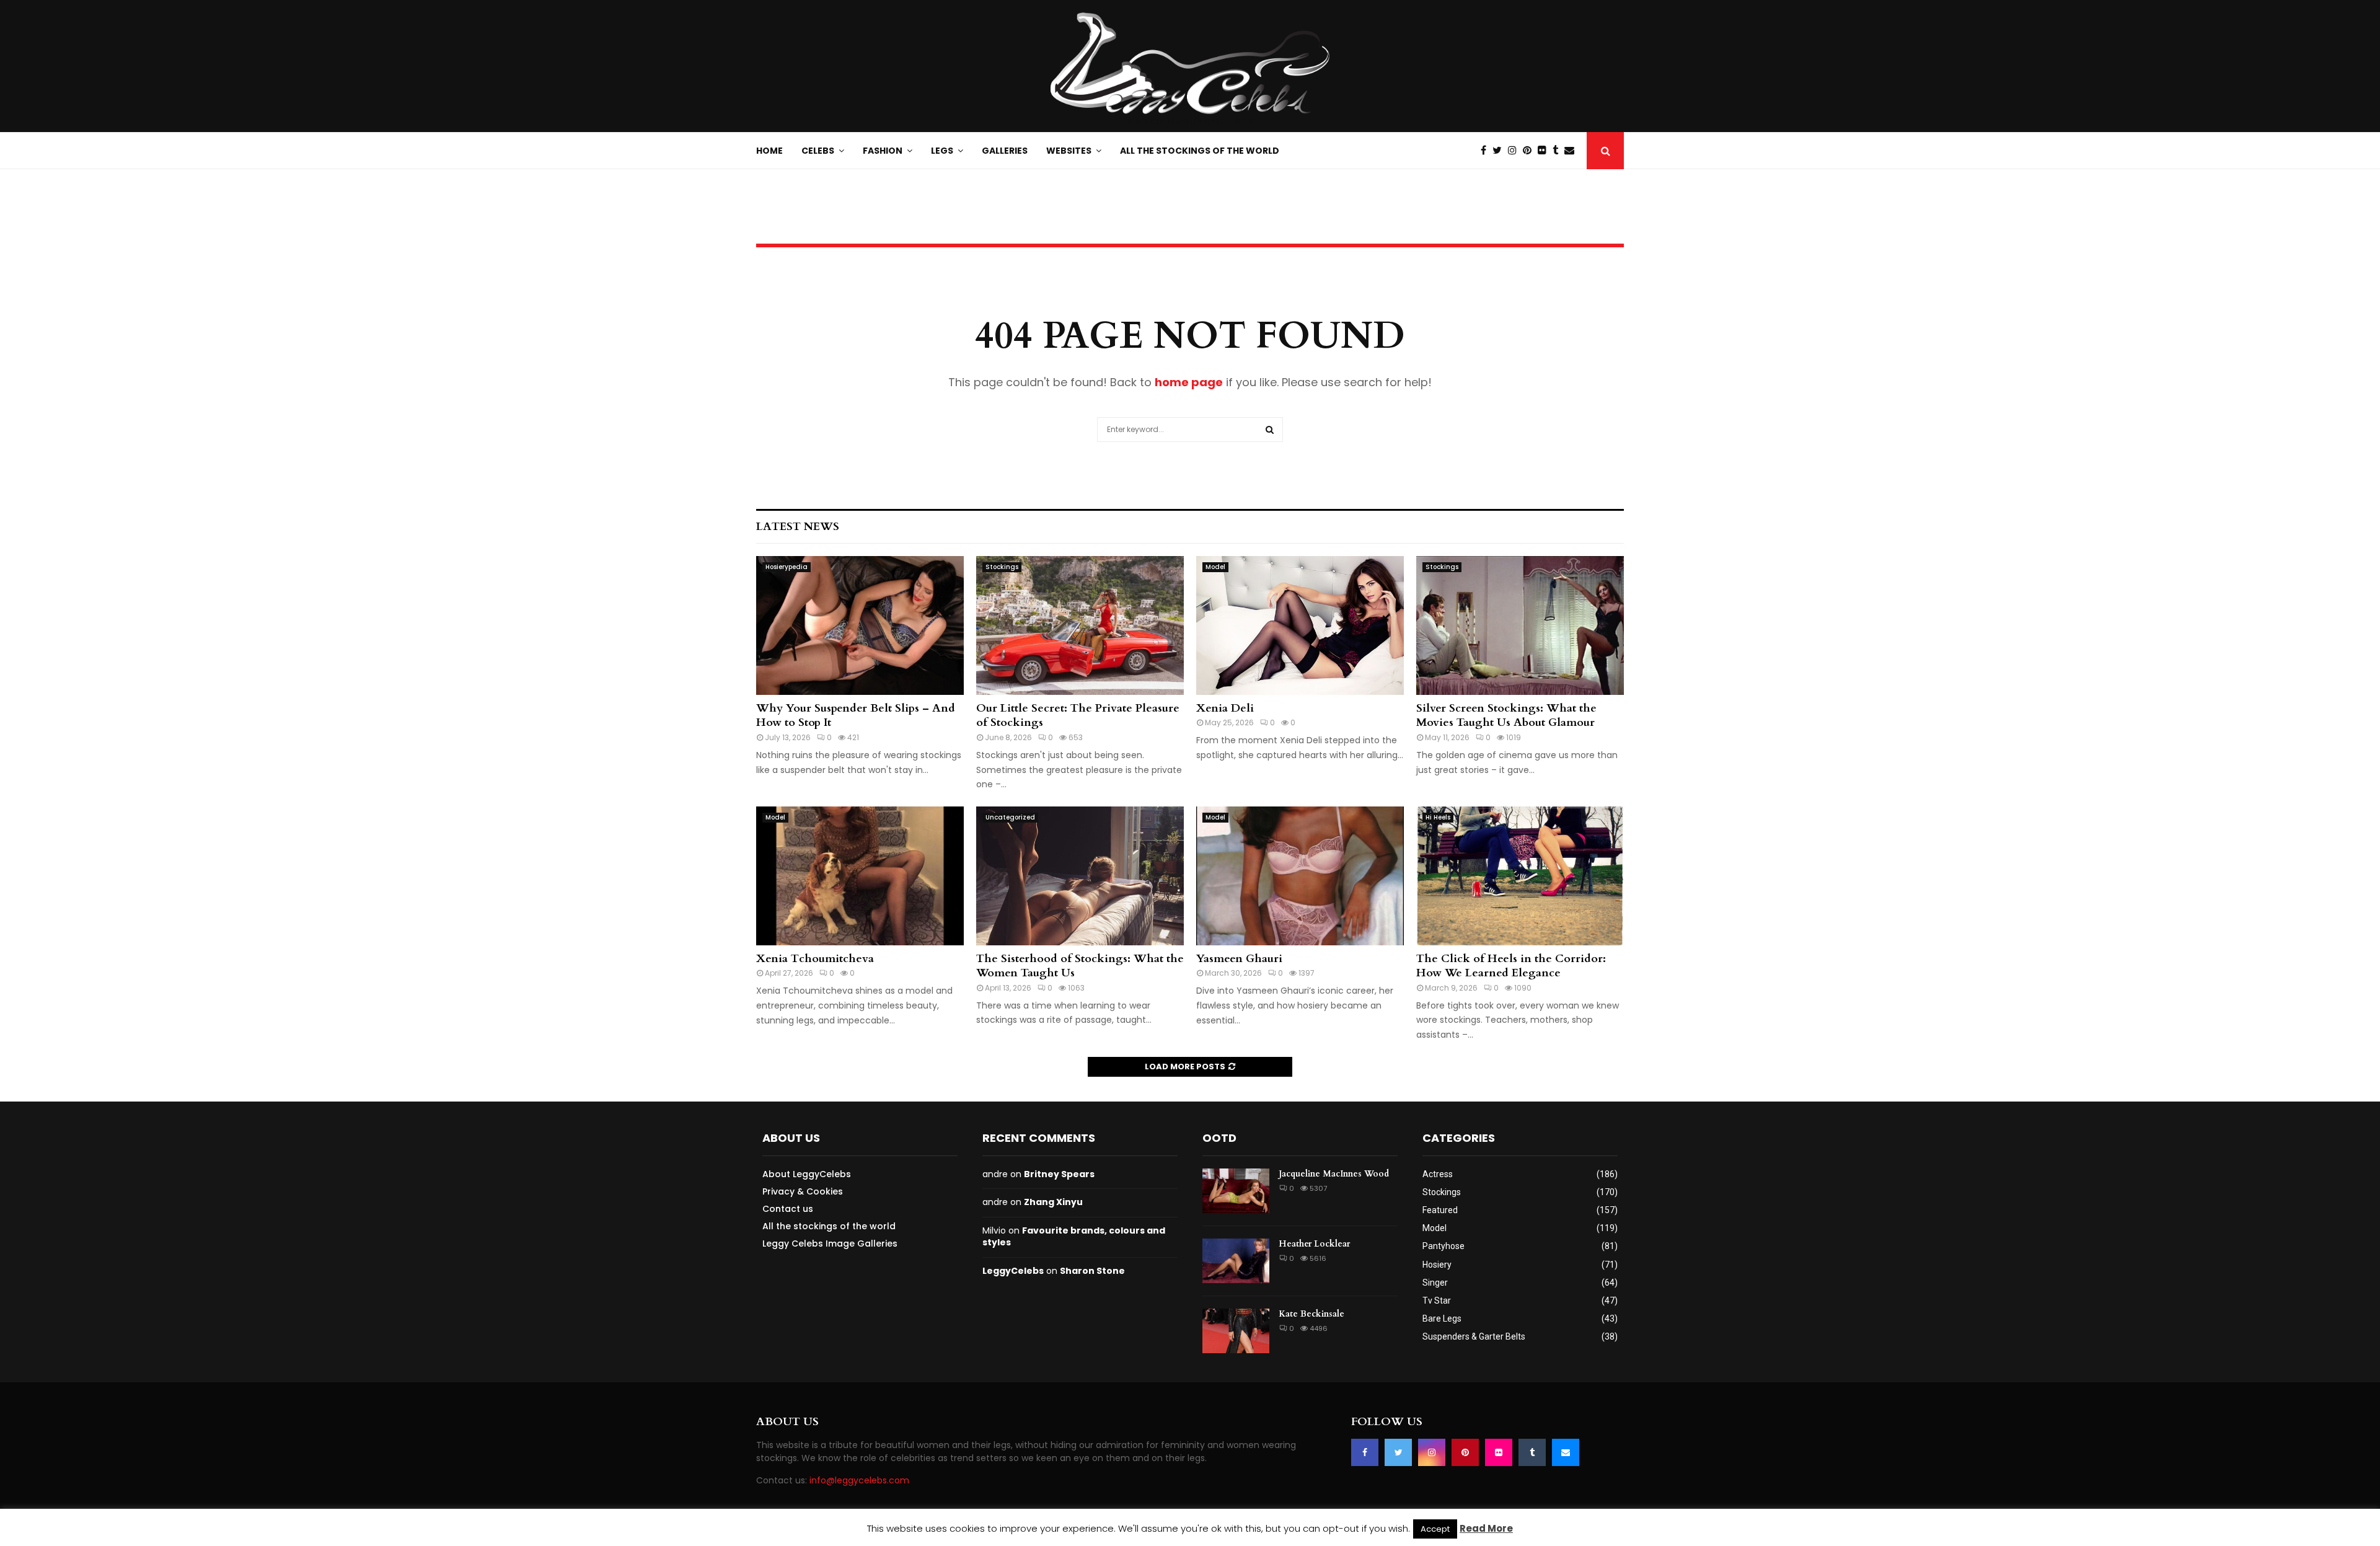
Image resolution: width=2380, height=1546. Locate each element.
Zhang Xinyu (1053, 1202)
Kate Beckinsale (1311, 1314)
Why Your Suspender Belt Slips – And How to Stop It (856, 715)
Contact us (788, 1209)
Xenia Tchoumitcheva (815, 959)
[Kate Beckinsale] (1236, 1331)
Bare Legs (1442, 1319)
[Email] (1572, 151)
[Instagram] (1515, 151)
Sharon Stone (1092, 1271)
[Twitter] (1500, 151)
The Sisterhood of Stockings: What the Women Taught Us (1080, 966)
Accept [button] (1435, 1529)
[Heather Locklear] (1236, 1261)
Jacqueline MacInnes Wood (1334, 1174)
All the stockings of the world (1200, 151)
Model (1215, 567)
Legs (942, 151)
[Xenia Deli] (1300, 625)
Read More (1486, 1528)
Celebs (818, 151)
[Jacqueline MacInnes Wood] (1236, 1191)
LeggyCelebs (1013, 1271)
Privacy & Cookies (803, 1191)
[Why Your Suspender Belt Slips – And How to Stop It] (860, 625)
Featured (1440, 1210)
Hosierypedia (787, 567)
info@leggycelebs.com (859, 1480)
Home (769, 151)
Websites (1069, 151)
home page (1189, 382)
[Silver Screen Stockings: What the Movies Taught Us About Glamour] (1520, 625)
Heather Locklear (1314, 1244)
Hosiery (1437, 1265)
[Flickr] (1545, 151)
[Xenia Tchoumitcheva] (860, 876)
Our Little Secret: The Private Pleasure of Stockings (1078, 715)
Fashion (883, 151)
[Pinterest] (1530, 151)
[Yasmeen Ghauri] (1300, 876)
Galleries (1005, 151)
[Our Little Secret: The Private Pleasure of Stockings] (1080, 625)
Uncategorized (1010, 817)
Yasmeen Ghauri (1239, 959)
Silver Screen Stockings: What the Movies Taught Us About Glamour (1506, 715)
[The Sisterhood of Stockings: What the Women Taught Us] (1080, 876)
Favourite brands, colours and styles (1074, 1237)
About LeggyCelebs (807, 1174)
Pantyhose (1443, 1246)
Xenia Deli (1225, 708)
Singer (1435, 1283)
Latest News (798, 527)
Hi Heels (1438, 817)
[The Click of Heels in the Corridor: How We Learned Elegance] (1520, 876)
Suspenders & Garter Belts (1474, 1336)
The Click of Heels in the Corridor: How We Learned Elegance (1511, 966)
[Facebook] (1487, 151)
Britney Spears (1059, 1174)
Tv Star (1437, 1301)
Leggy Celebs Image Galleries (830, 1243)
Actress (1438, 1174)
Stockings (1002, 567)
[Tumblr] (1558, 151)
